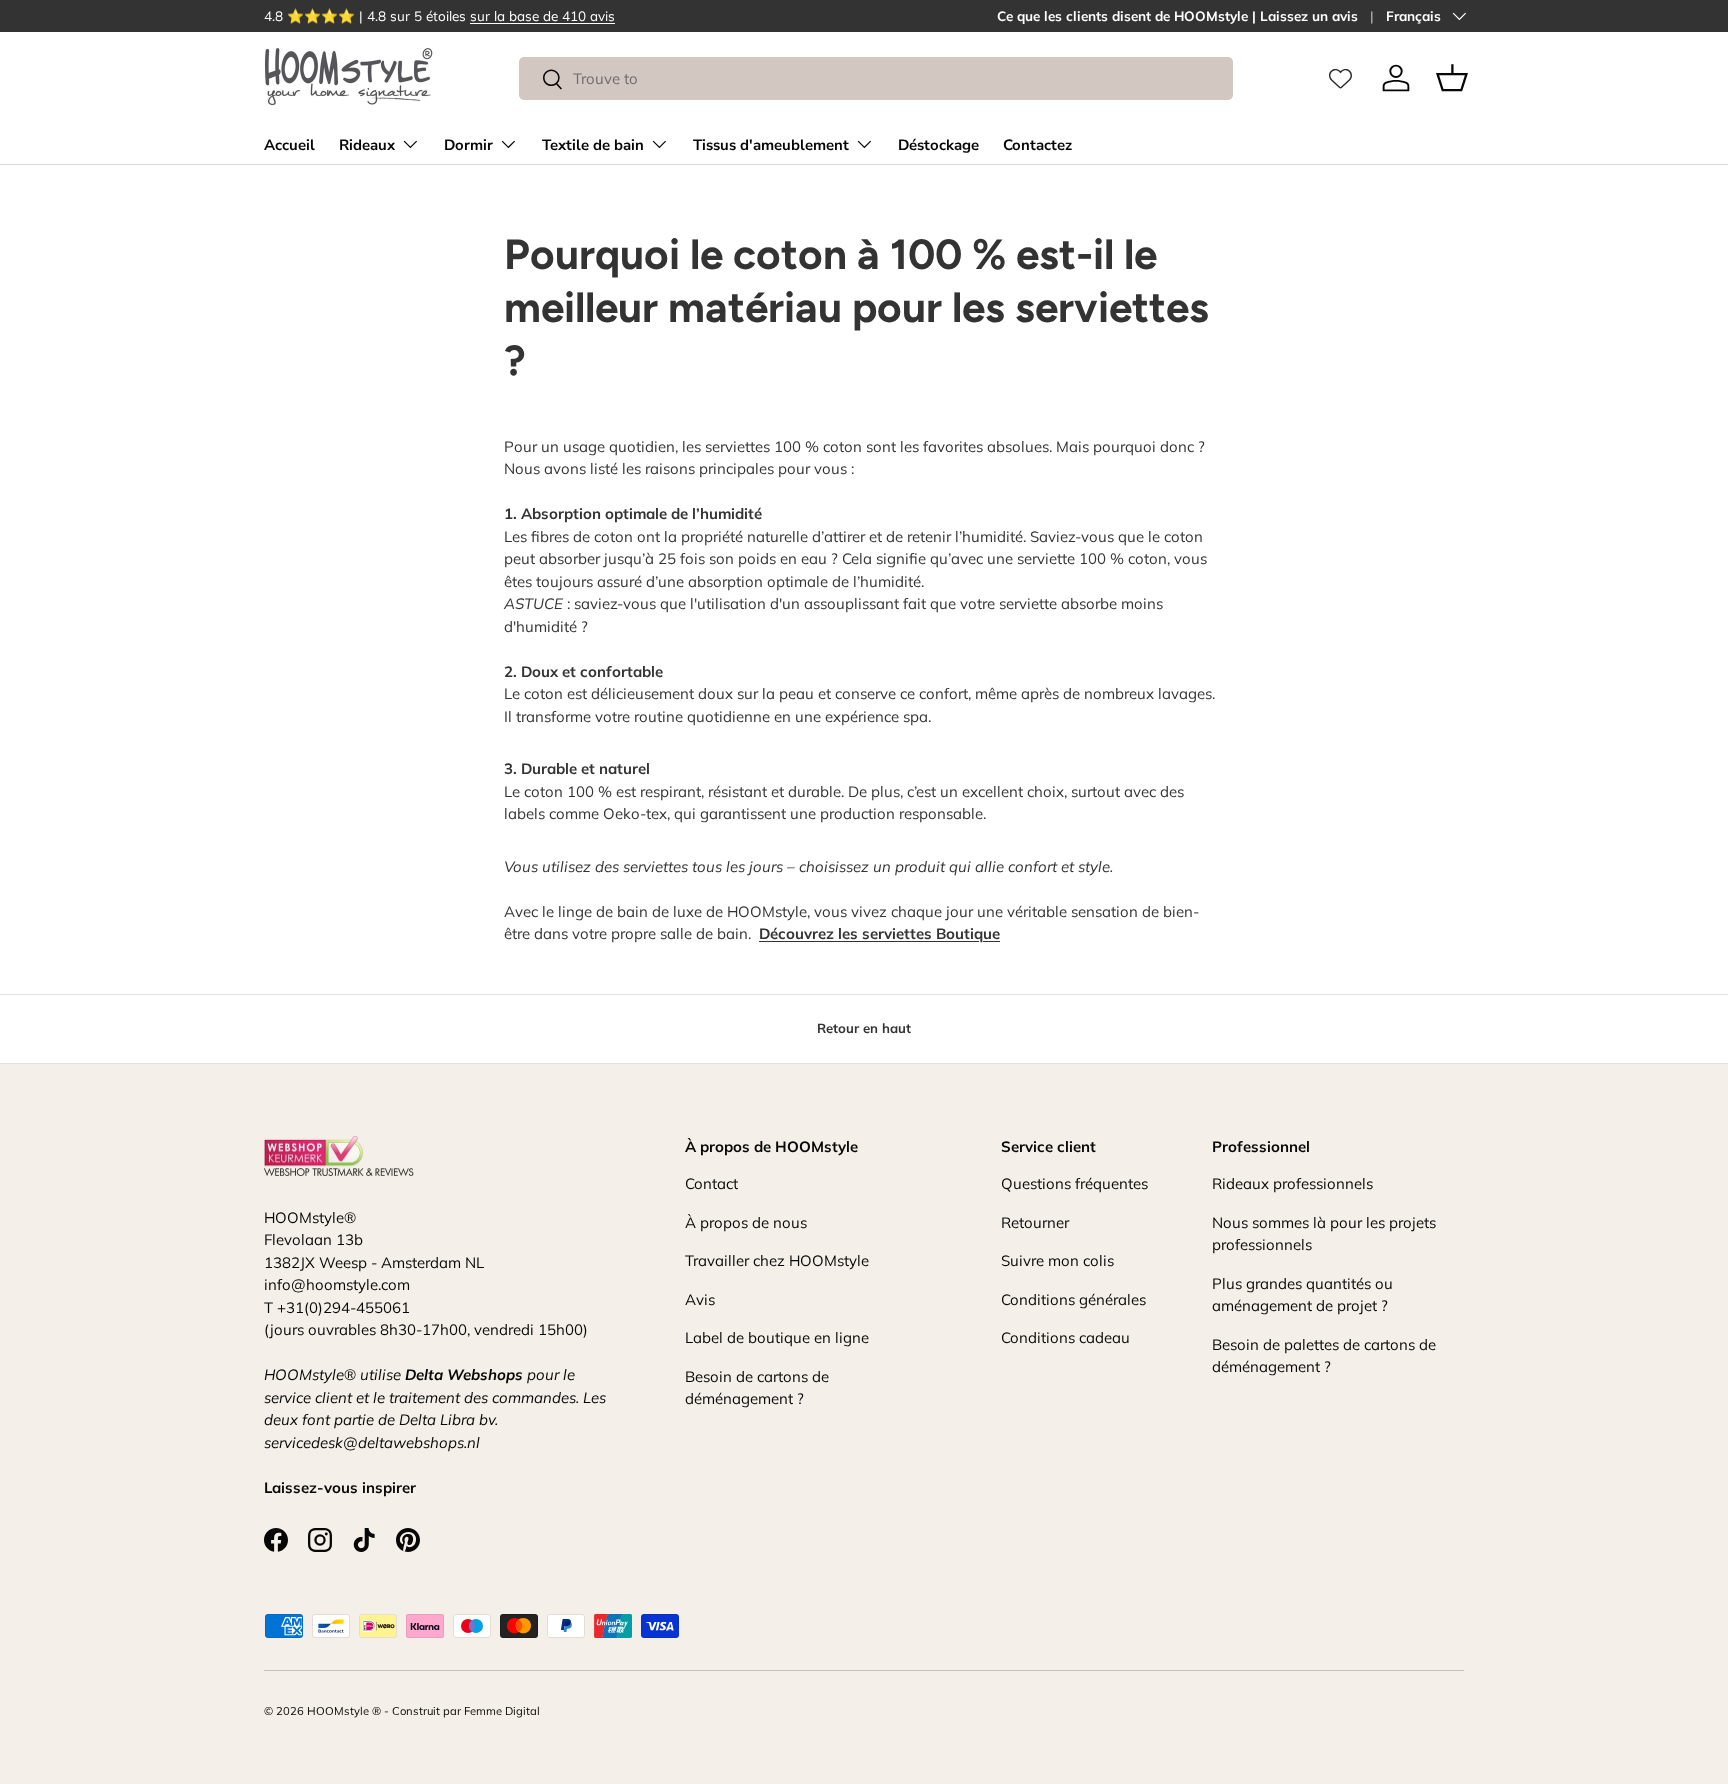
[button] (1452, 78)
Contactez (1037, 145)
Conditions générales (1073, 1299)
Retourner (1035, 1222)
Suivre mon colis (1057, 1260)
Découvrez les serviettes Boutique (879, 933)
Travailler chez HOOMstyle (777, 1260)
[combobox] (875, 78)
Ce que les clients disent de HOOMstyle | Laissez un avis (1177, 15)
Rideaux (367, 145)
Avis (700, 1299)
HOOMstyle (338, 1711)
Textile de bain (593, 145)
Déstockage (938, 145)
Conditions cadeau (1065, 1337)
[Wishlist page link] (1340, 78)
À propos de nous (746, 1222)
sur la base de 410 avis (542, 15)
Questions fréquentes (1074, 1183)
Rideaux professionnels (1292, 1183)
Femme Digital (502, 1711)
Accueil (289, 145)
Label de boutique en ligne (777, 1337)
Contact (711, 1183)
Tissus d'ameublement (771, 145)
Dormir (468, 145)
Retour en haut (864, 1028)
